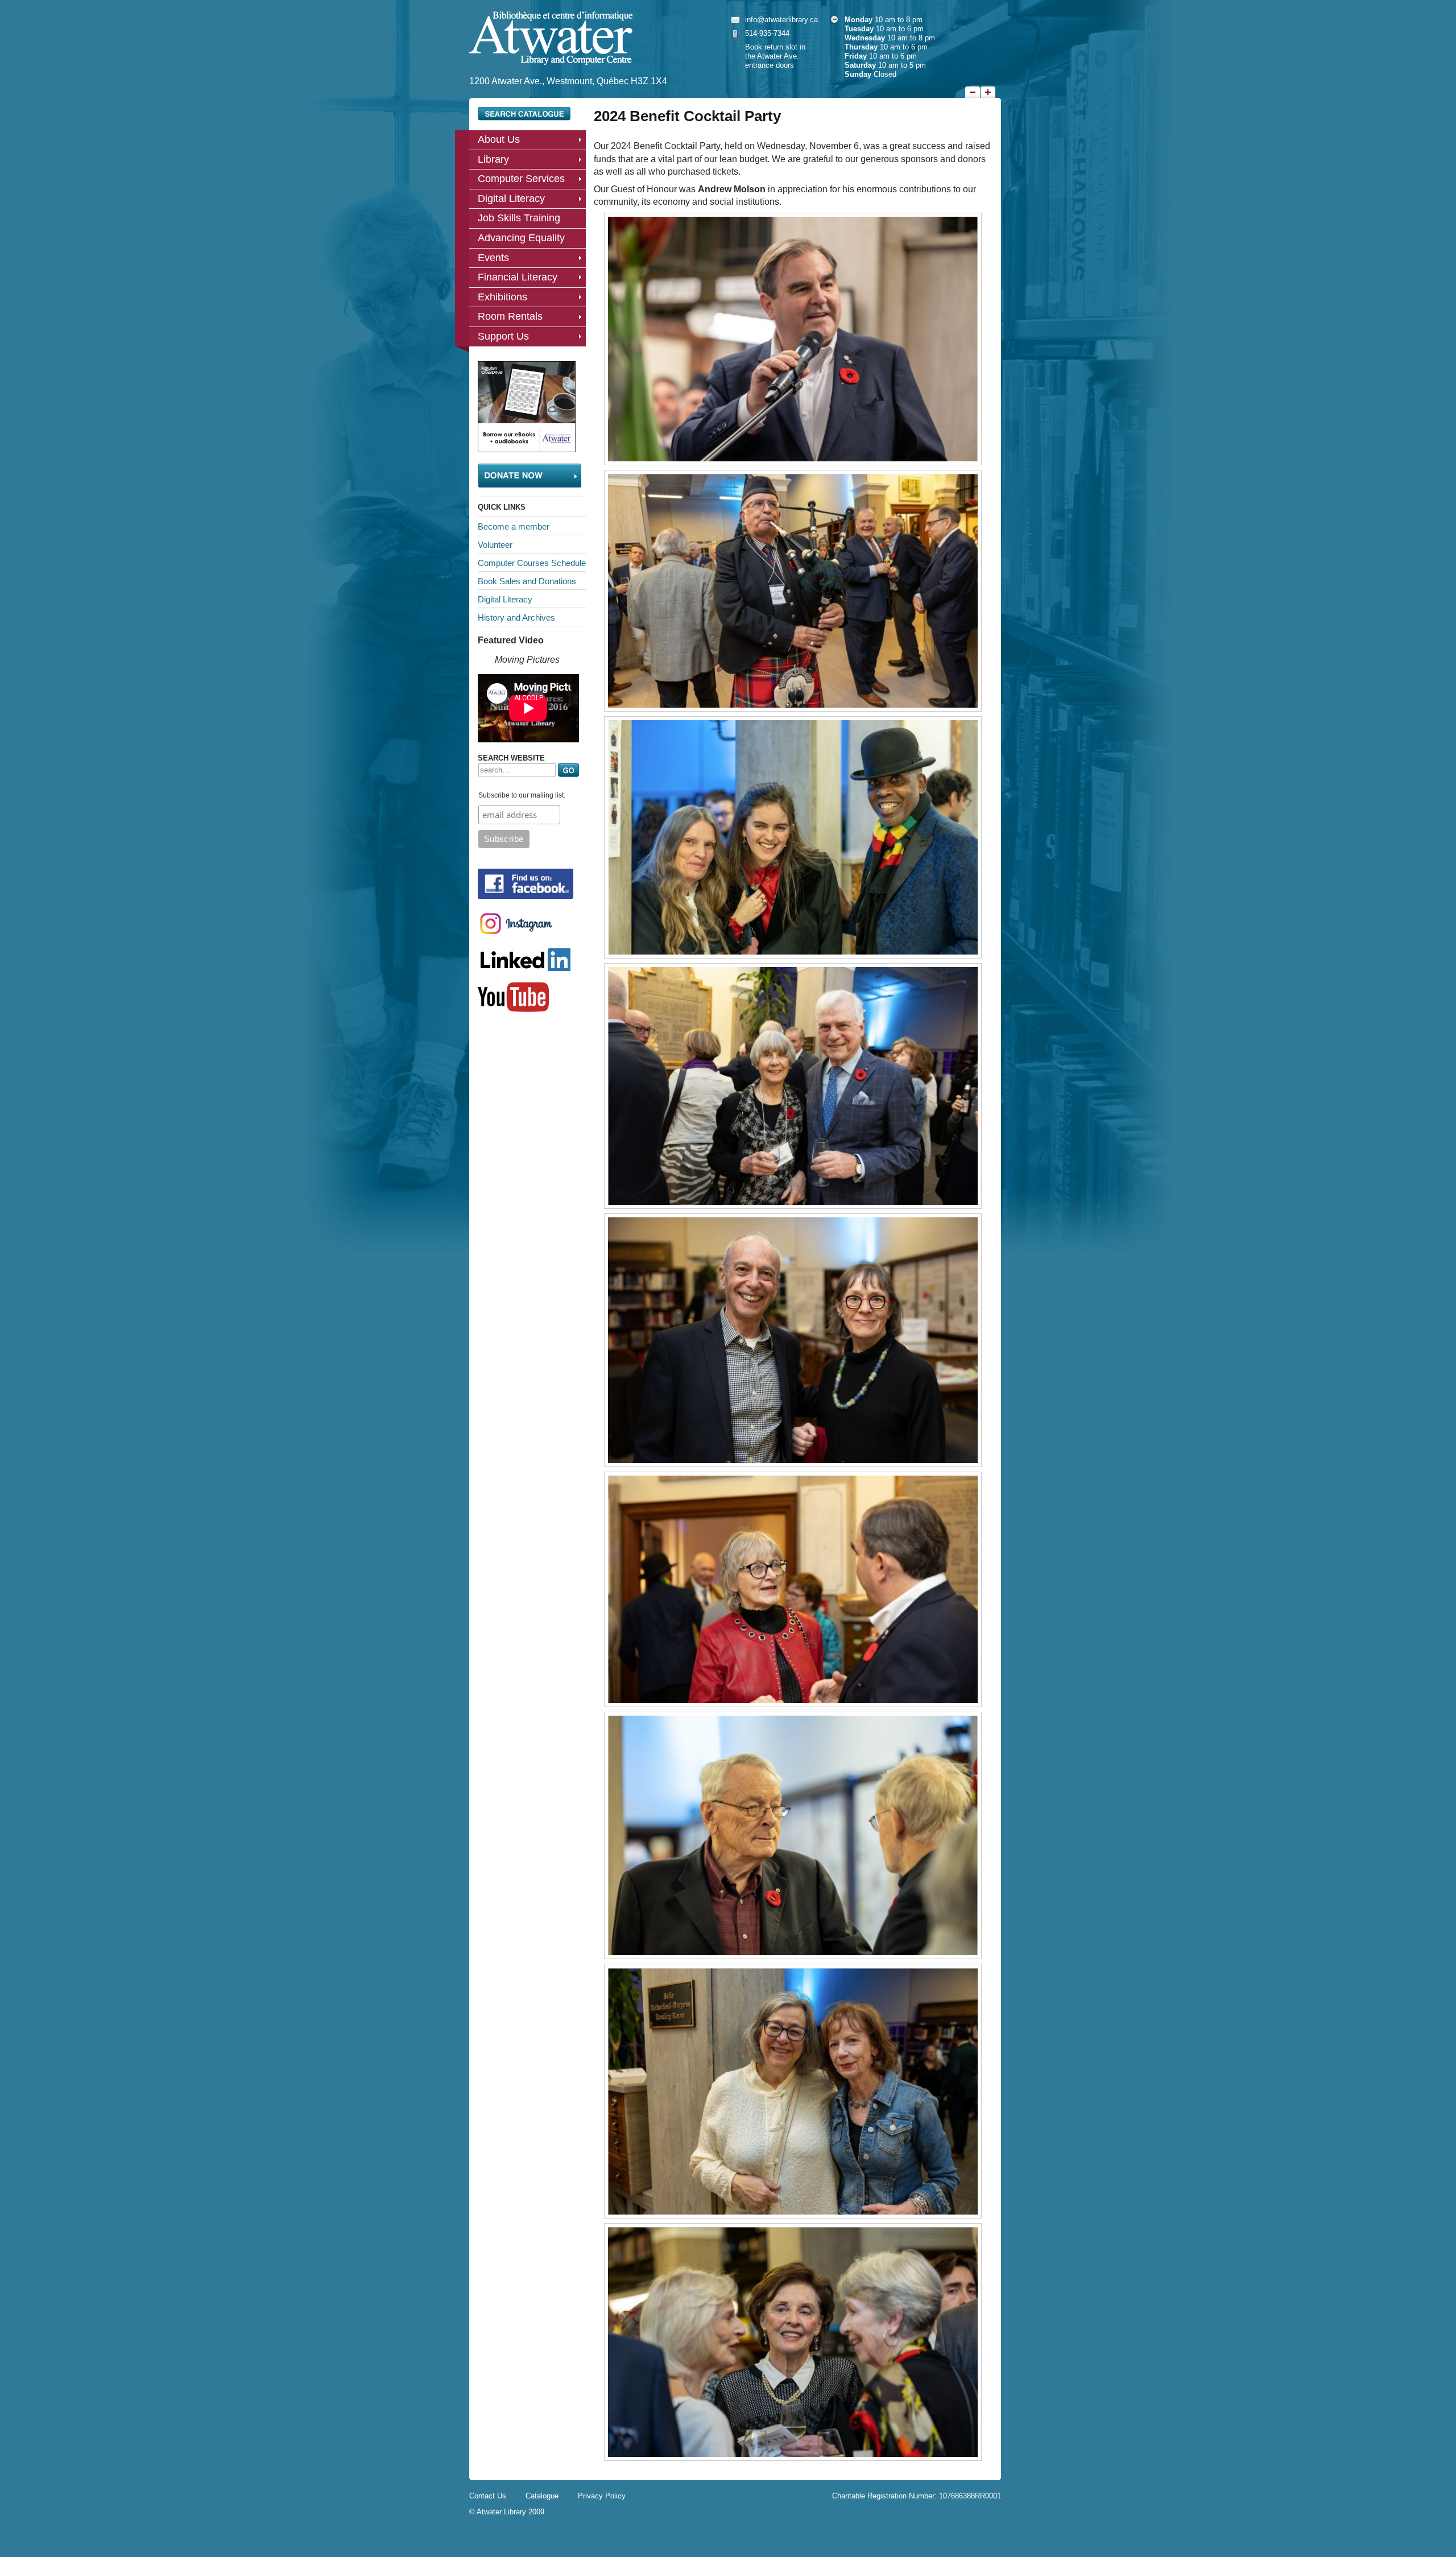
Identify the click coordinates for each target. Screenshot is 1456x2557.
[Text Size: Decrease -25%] (973, 92)
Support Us (503, 336)
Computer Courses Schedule (532, 563)
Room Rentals (510, 316)
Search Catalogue (524, 114)
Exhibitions (502, 297)
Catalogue (542, 2496)
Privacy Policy (602, 2496)
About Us (499, 139)
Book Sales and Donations (527, 581)
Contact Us (488, 2496)
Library (493, 159)
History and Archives (516, 617)
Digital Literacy (511, 199)
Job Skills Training (519, 218)
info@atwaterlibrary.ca (781, 20)
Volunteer (495, 545)
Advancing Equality (521, 238)
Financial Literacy (518, 277)
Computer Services (521, 179)
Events (493, 258)
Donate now (530, 476)
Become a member (514, 526)
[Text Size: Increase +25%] (988, 92)
